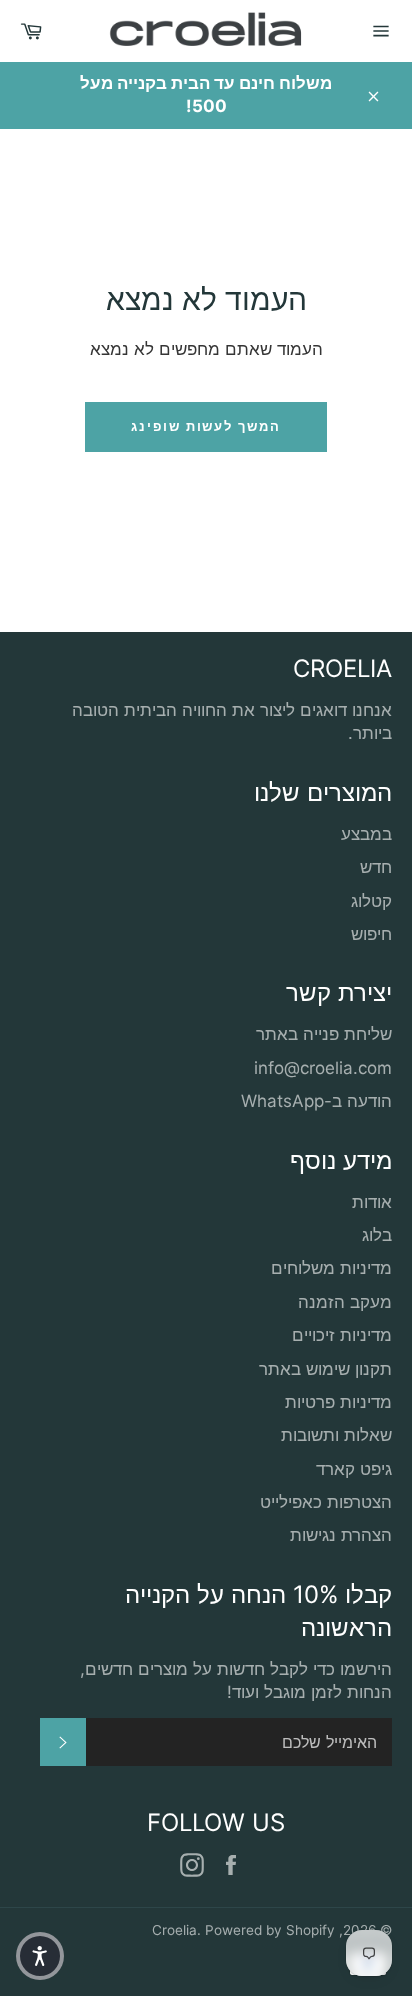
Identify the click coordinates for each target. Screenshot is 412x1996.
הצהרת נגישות (341, 1535)
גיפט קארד (354, 1469)
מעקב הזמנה (345, 1302)
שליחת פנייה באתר (324, 1034)
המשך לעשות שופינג (206, 426)
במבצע (366, 834)
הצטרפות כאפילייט (326, 1502)
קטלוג (371, 901)
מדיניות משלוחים (331, 1268)
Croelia (174, 1930)
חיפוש (371, 934)
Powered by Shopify (270, 1930)
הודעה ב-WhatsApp (316, 1101)
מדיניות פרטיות (338, 1402)
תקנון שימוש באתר (325, 1369)
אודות (372, 1202)
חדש (376, 867)
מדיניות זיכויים (342, 1335)
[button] (40, 1956)
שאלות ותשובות (336, 1435)
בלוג (377, 1235)
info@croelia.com (323, 1068)
